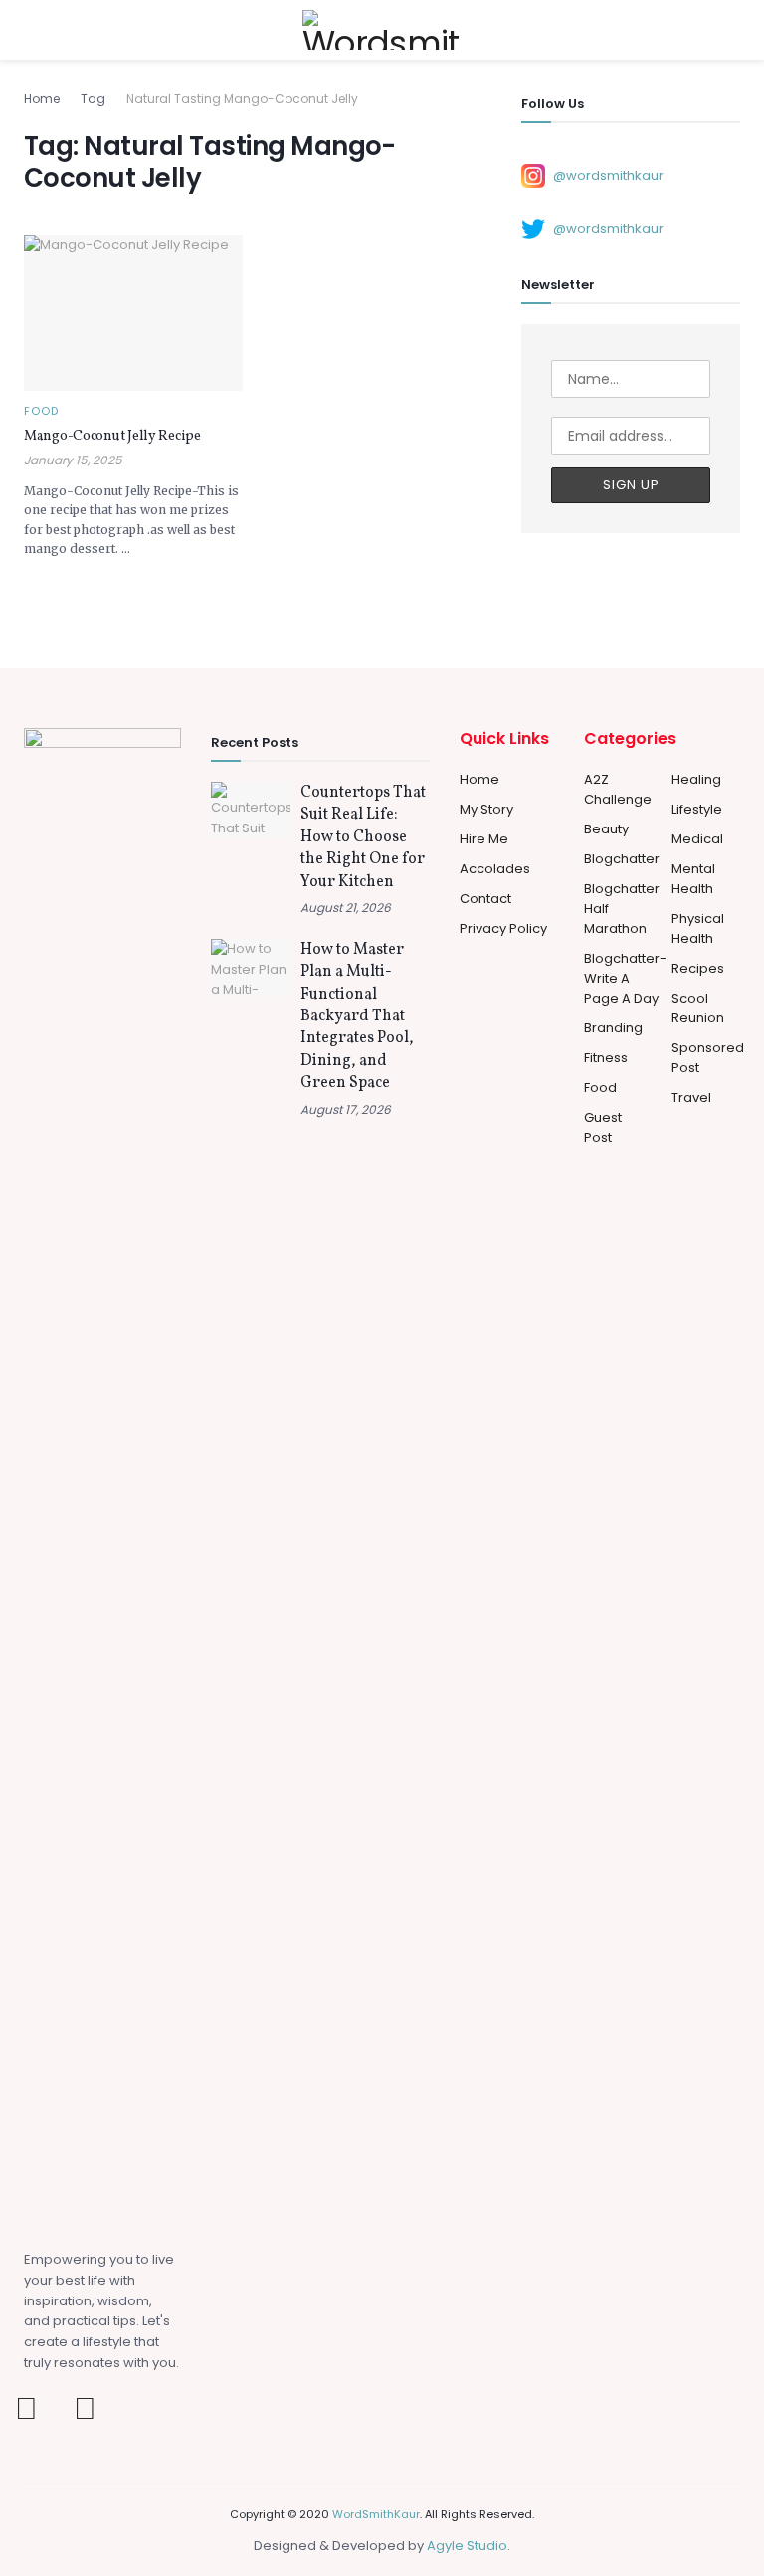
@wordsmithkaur (608, 175)
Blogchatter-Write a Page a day (625, 978)
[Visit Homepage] (382, 30)
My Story (486, 809)
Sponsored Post (708, 1058)
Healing (696, 779)
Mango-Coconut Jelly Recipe (112, 436)
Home (42, 99)
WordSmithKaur (376, 2514)
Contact (485, 899)
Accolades (495, 869)
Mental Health (693, 879)
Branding (613, 1028)
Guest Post (603, 1127)
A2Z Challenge (618, 789)
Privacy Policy (503, 928)
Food (41, 411)
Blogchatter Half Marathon (622, 909)
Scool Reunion (698, 1008)
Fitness (606, 1058)
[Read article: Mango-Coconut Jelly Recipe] (133, 313)
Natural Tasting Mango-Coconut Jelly (242, 99)
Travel (691, 1098)
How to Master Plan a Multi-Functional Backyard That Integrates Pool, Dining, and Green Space (357, 1016)
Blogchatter (622, 859)
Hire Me (484, 839)
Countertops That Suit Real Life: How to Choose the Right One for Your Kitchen (363, 837)
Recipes (698, 968)
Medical (697, 839)
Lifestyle (697, 809)
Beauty (606, 829)
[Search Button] (732, 30)
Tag (93, 99)
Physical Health (698, 928)
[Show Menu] (32, 30)
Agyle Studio (467, 2546)
